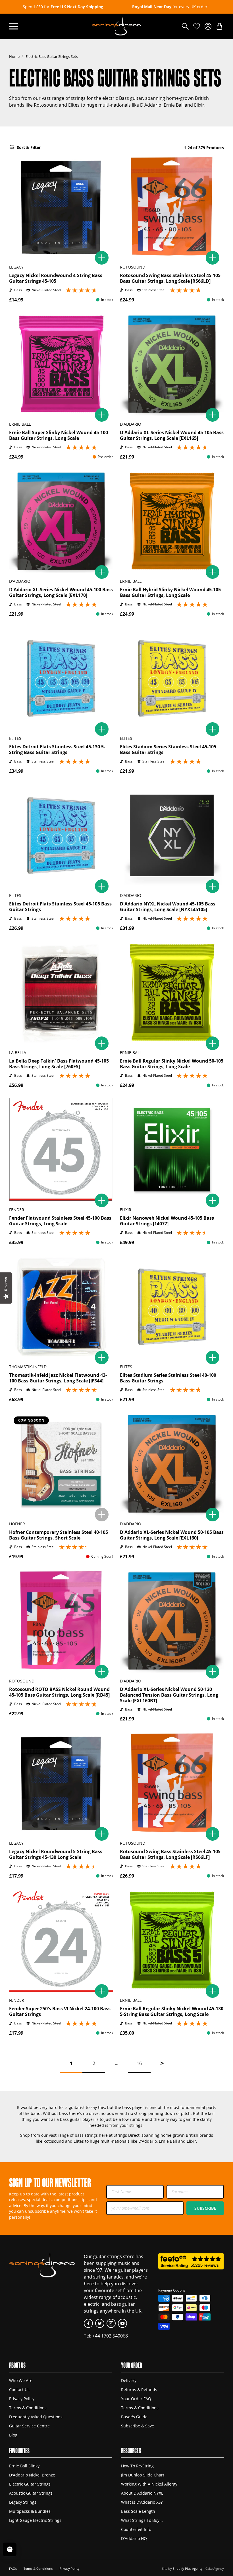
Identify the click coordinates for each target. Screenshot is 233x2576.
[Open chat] (10, 2549)
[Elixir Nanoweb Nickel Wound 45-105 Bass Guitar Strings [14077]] (172, 1150)
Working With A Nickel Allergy (149, 2484)
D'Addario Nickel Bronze (32, 2475)
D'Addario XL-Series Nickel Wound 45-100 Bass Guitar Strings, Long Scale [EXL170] (61, 592)
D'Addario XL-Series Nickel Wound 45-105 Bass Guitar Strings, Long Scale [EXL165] (172, 435)
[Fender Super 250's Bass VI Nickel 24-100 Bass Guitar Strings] (61, 1940)
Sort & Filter (29, 147)
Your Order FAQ (136, 2399)
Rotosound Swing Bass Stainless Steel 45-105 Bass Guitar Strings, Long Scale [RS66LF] (170, 1854)
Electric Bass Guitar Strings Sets (52, 56)
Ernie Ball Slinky (24, 2466)
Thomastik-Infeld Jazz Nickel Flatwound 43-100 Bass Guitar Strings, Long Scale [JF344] (58, 1378)
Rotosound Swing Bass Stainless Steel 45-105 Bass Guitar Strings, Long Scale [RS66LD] (170, 278)
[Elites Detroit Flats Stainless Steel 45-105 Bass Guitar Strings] (61, 835)
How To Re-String (137, 2466)
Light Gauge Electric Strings (35, 2520)
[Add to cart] (102, 258)
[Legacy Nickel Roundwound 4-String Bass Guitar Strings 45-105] (61, 207)
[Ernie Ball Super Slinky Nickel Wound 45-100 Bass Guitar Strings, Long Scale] (61, 364)
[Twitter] (100, 2323)
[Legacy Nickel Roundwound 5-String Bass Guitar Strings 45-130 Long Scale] (61, 1783)
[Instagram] (111, 2323)
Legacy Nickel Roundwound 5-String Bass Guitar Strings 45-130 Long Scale (56, 1854)
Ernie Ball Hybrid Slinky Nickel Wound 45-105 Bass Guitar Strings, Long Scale (170, 592)
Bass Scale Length (138, 2511)
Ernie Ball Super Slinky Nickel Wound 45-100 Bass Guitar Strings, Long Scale (59, 435)
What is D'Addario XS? (142, 2502)
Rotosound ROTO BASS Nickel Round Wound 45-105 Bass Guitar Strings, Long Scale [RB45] (59, 1692)
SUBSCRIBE (205, 2208)
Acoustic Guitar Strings (31, 2493)
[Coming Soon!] (102, 1515)
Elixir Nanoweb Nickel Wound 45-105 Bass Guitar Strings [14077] (167, 1221)
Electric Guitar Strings (30, 2484)
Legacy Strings (23, 2502)
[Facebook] (88, 2323)
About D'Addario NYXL (142, 2493)
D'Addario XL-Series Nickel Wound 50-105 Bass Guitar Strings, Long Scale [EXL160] (172, 1535)
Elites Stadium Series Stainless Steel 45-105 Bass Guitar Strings (168, 749)
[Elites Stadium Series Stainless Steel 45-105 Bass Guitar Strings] (172, 678)
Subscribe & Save (138, 2426)
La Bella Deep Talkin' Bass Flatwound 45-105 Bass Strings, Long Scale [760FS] (59, 1064)
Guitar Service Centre (29, 2426)
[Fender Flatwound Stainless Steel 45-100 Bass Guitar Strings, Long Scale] (61, 1150)
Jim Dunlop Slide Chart (143, 2475)
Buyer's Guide (134, 2417)
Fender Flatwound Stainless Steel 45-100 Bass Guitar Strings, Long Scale (60, 1221)
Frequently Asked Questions (36, 2417)
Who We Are (21, 2380)
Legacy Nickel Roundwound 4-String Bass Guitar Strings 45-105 (56, 278)
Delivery (129, 2380)
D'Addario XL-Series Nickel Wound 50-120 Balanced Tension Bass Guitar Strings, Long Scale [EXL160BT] (169, 1695)
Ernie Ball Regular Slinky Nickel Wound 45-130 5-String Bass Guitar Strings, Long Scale (172, 2011)
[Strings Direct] (116, 26)
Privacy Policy (22, 2399)
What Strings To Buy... (142, 2520)
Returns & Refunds (139, 2390)
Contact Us (19, 2390)
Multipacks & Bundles (30, 2511)
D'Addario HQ (134, 2538)
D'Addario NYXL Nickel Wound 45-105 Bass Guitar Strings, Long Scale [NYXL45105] (168, 907)
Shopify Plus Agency (188, 2568)
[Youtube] (122, 2323)
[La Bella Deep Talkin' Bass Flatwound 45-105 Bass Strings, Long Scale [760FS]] (61, 993)
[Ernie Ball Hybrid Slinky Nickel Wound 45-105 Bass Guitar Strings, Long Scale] (172, 521)
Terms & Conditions (28, 2408)
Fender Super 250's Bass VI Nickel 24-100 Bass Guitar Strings (60, 2011)
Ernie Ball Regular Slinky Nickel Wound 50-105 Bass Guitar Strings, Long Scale (172, 1064)
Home (14, 56)
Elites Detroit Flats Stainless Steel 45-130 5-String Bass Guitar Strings (57, 749)
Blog (13, 2435)
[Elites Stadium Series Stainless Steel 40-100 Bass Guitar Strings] (172, 1307)
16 (139, 2063)
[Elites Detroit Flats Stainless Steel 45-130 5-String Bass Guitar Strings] (61, 678)
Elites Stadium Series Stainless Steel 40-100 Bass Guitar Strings (168, 1378)
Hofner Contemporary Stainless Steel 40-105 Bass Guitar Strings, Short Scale (59, 1535)
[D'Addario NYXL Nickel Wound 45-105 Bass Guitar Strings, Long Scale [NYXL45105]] (172, 835)
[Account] (208, 26)
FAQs (13, 2568)
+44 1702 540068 (110, 2336)
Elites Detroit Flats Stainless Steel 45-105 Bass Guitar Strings (60, 907)
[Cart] (219, 26)
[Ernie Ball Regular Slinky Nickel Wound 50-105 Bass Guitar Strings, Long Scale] (172, 993)
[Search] (185, 26)
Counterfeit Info (136, 2529)
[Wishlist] (197, 26)
